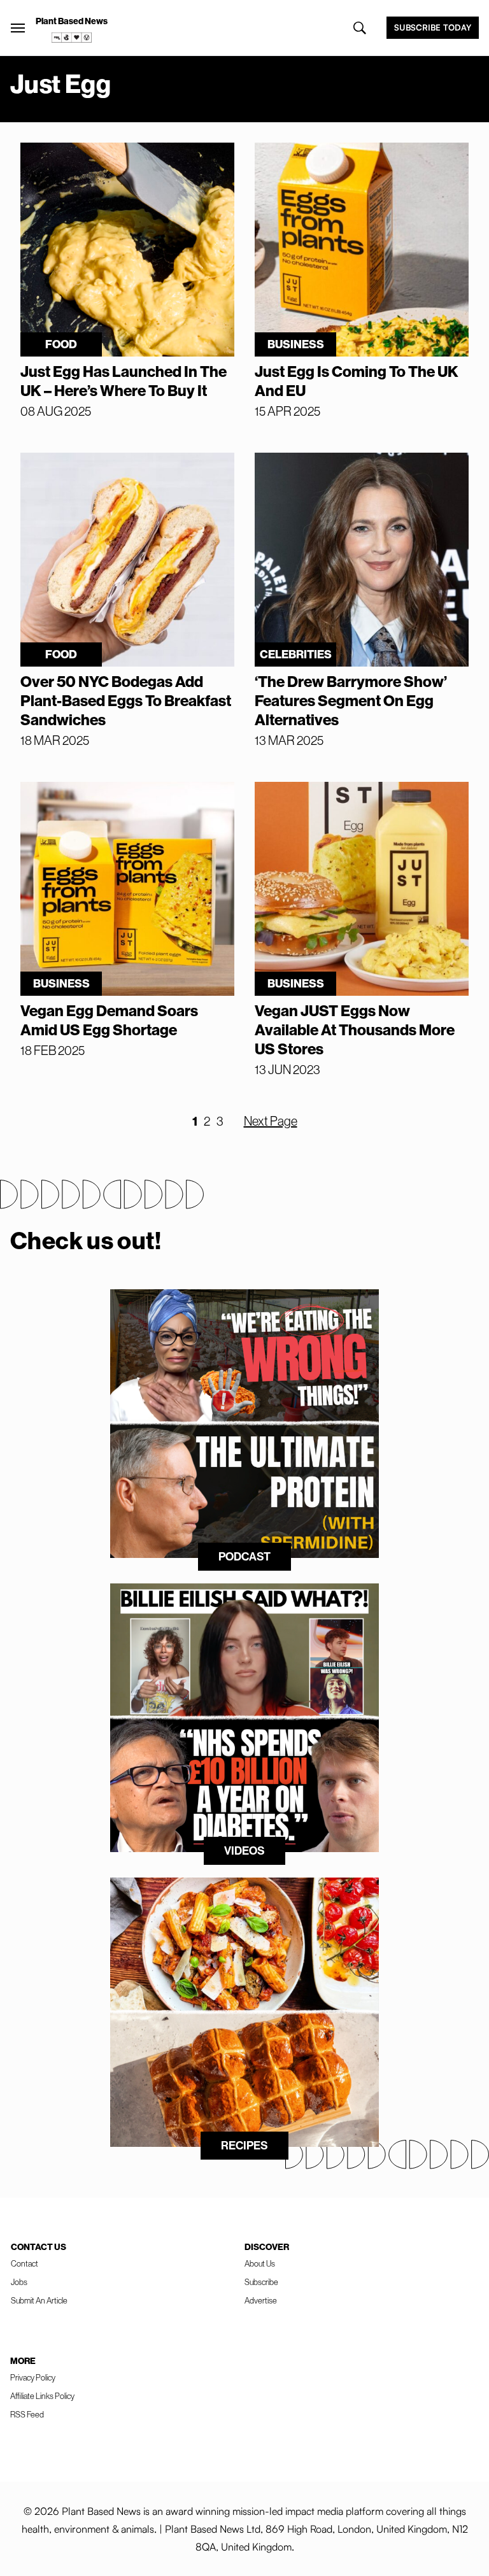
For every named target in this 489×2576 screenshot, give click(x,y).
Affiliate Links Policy (42, 2396)
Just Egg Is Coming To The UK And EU (357, 381)
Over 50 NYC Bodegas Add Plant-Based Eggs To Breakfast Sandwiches (126, 700)
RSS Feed (27, 2414)
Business (296, 344)
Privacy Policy (33, 2377)
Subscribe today (433, 27)
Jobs (19, 2282)
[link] (72, 38)
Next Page (271, 1121)
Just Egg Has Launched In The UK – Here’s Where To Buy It (124, 381)
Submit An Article (39, 2300)
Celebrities (296, 654)
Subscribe (261, 2282)
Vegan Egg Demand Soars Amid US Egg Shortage (109, 1020)
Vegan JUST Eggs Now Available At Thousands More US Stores (355, 1030)
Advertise (261, 2300)
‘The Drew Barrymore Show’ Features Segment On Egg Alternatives (351, 700)
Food (61, 344)
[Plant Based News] (18, 28)
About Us (260, 2263)
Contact (25, 2263)
